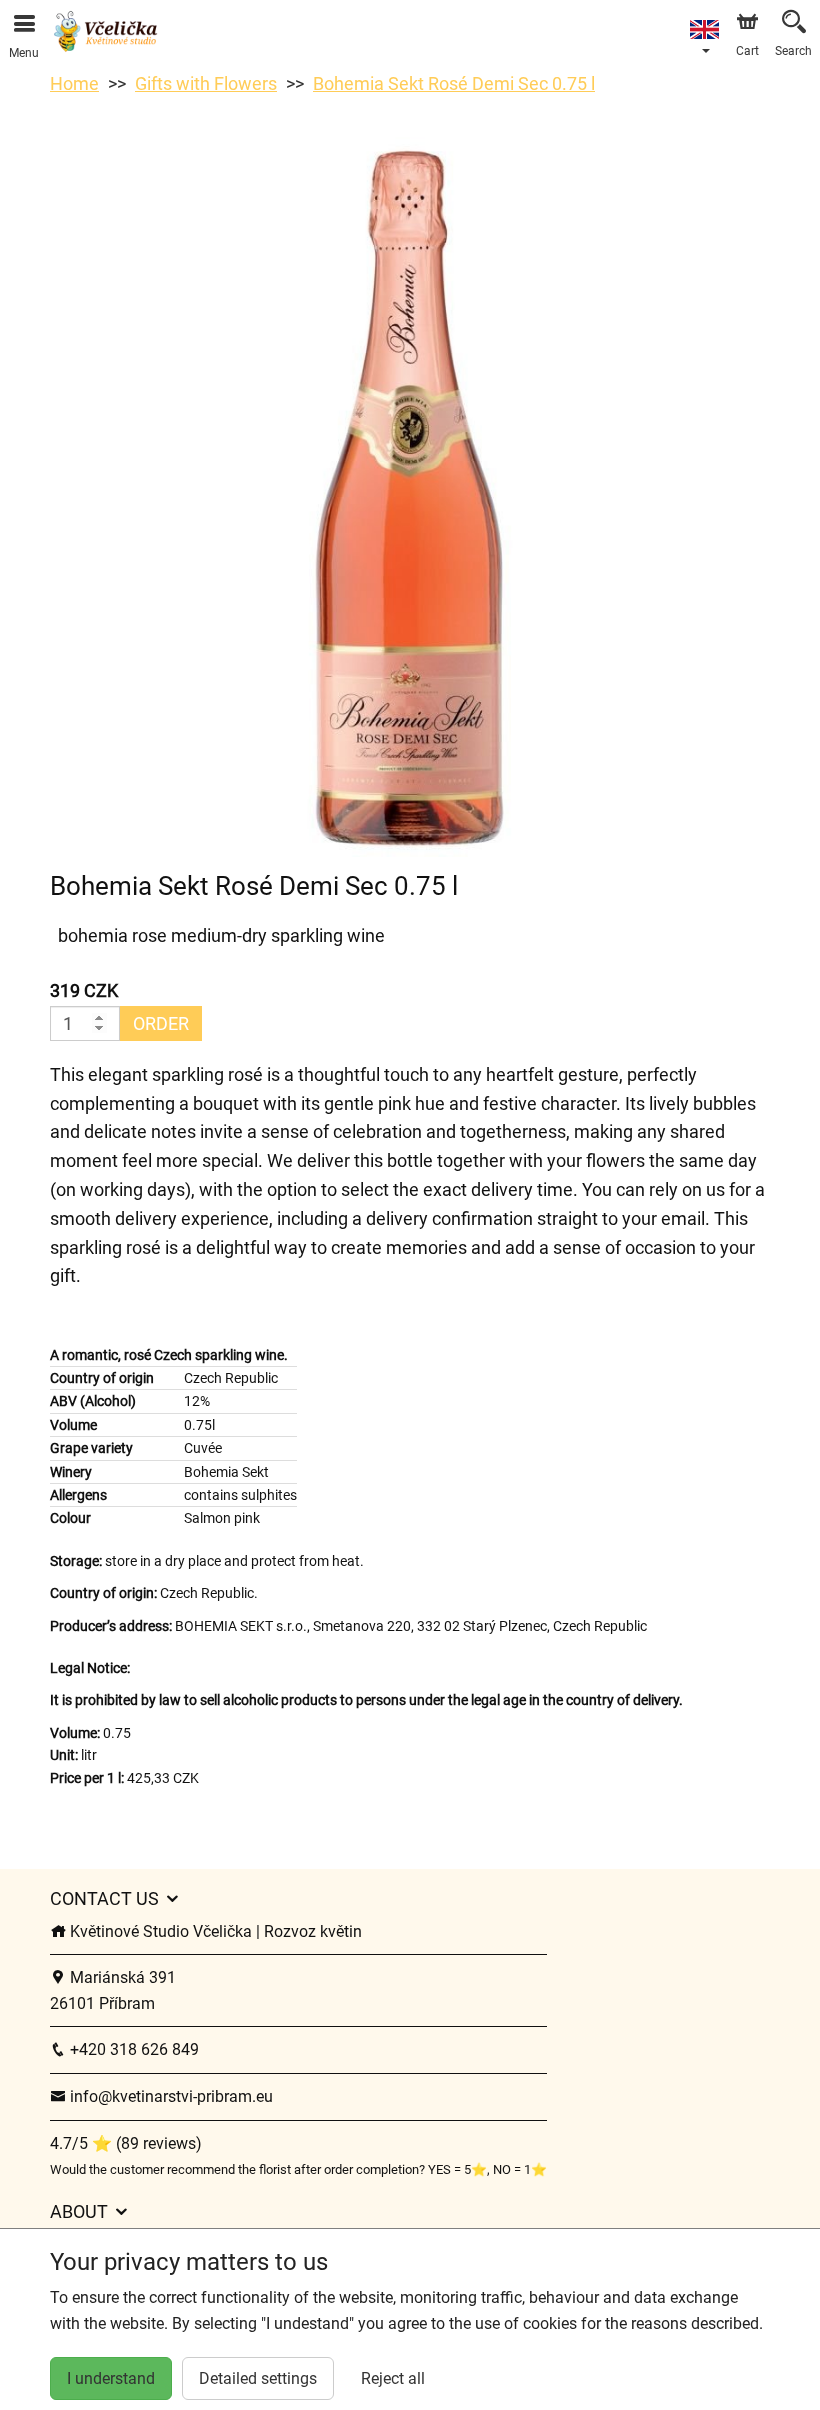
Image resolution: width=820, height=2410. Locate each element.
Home (74, 83)
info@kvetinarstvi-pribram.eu (169, 2096)
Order (161, 1023)
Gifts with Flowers (206, 83)
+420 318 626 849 (132, 2049)
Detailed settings (258, 2378)
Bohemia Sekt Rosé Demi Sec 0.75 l (454, 83)
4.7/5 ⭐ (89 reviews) (126, 2143)
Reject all (393, 2378)
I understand (111, 2378)
